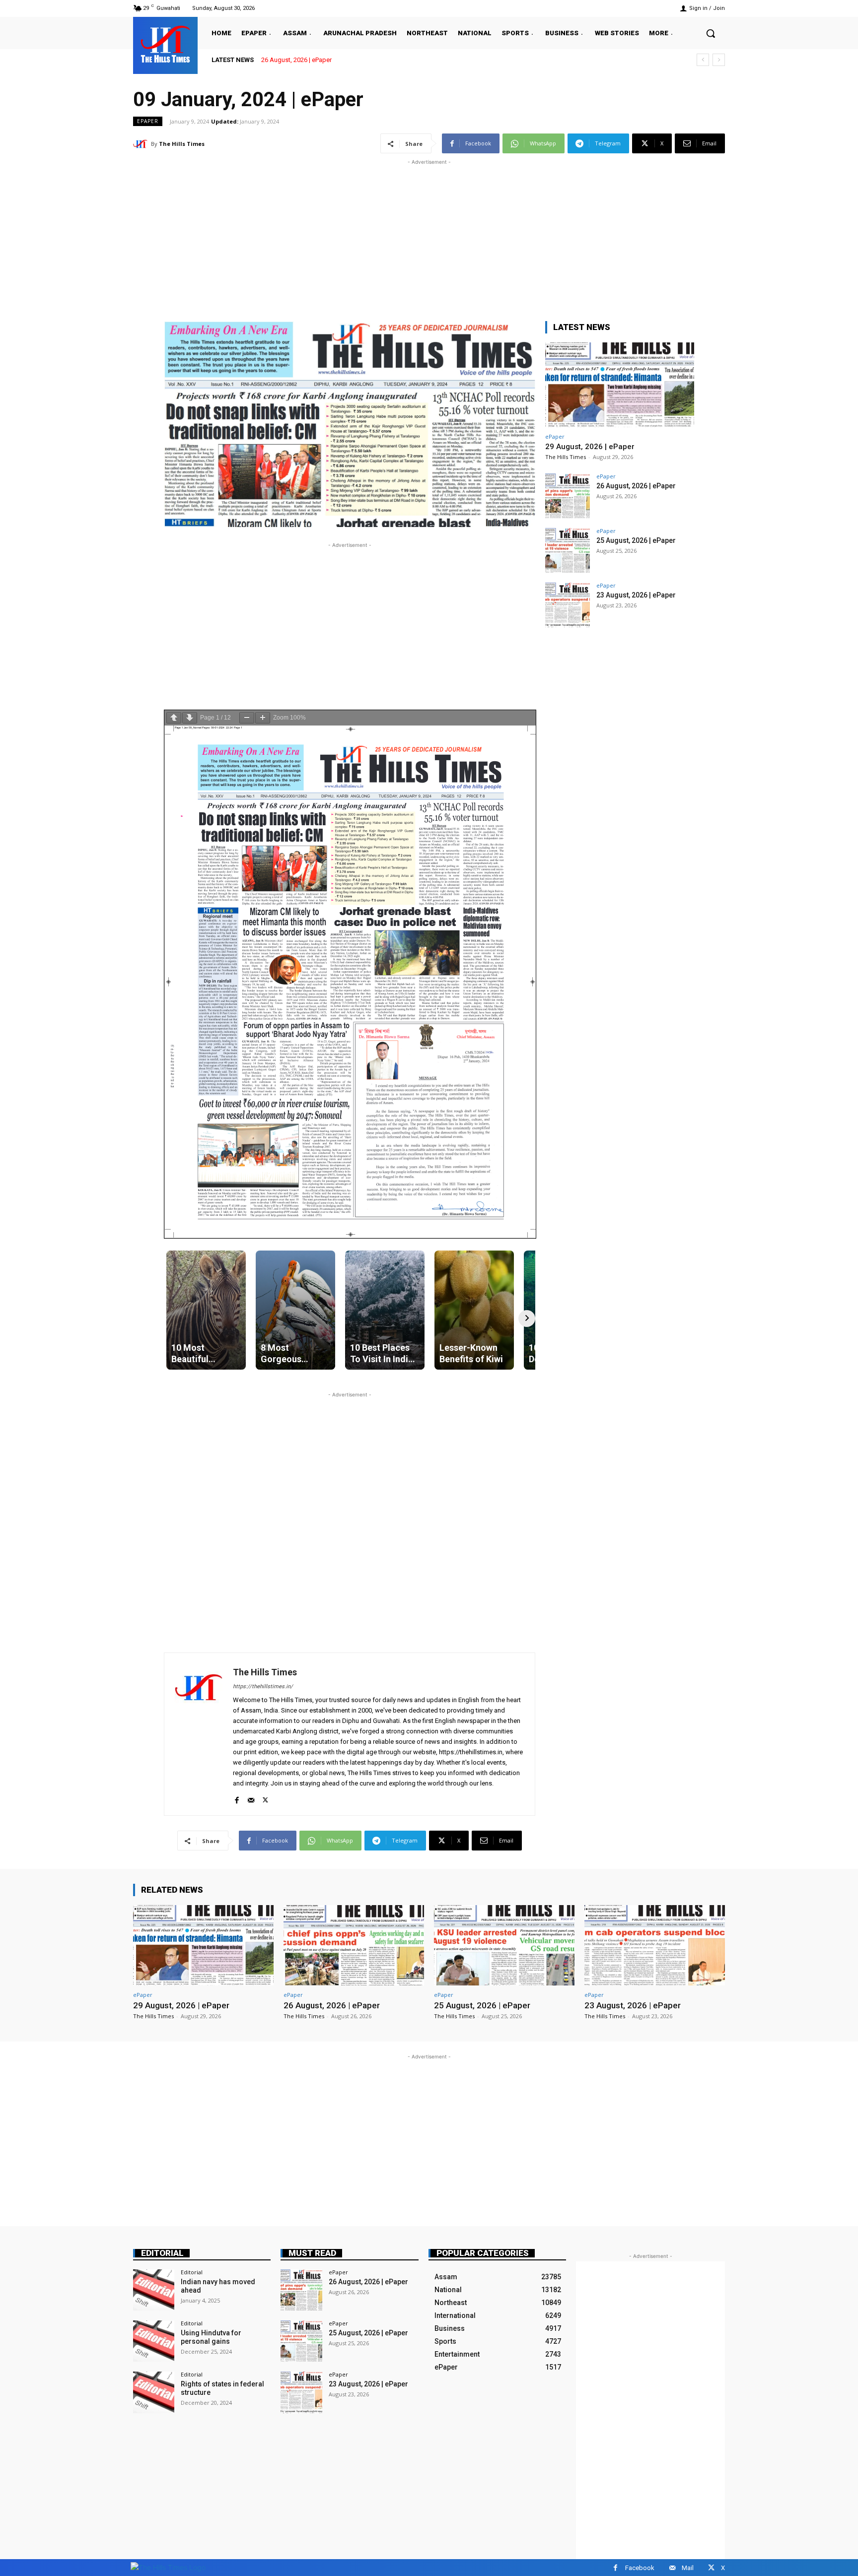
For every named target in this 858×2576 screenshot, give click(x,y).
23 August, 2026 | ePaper (636, 595)
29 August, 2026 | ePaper (590, 447)
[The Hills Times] (165, 44)
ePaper (148, 121)
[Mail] (251, 1798)
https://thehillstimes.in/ (263, 1686)
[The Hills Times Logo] (168, 2567)
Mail (688, 2568)
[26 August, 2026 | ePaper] (568, 496)
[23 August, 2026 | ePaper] (568, 605)
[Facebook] (237, 1798)
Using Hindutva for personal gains (211, 2337)
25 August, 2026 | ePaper (297, 60)
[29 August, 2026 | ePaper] (620, 385)
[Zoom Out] (247, 718)
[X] (265, 1798)
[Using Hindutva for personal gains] (154, 2341)
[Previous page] (174, 718)
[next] (719, 60)
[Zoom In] (263, 718)
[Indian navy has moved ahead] (154, 2290)
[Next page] (190, 718)
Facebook (640, 2568)
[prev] (703, 60)
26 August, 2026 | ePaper (636, 486)
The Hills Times (182, 144)
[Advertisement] (429, 237)
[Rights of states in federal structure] (154, 2392)
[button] (711, 33)
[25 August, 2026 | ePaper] (568, 550)
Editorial (162, 2253)
